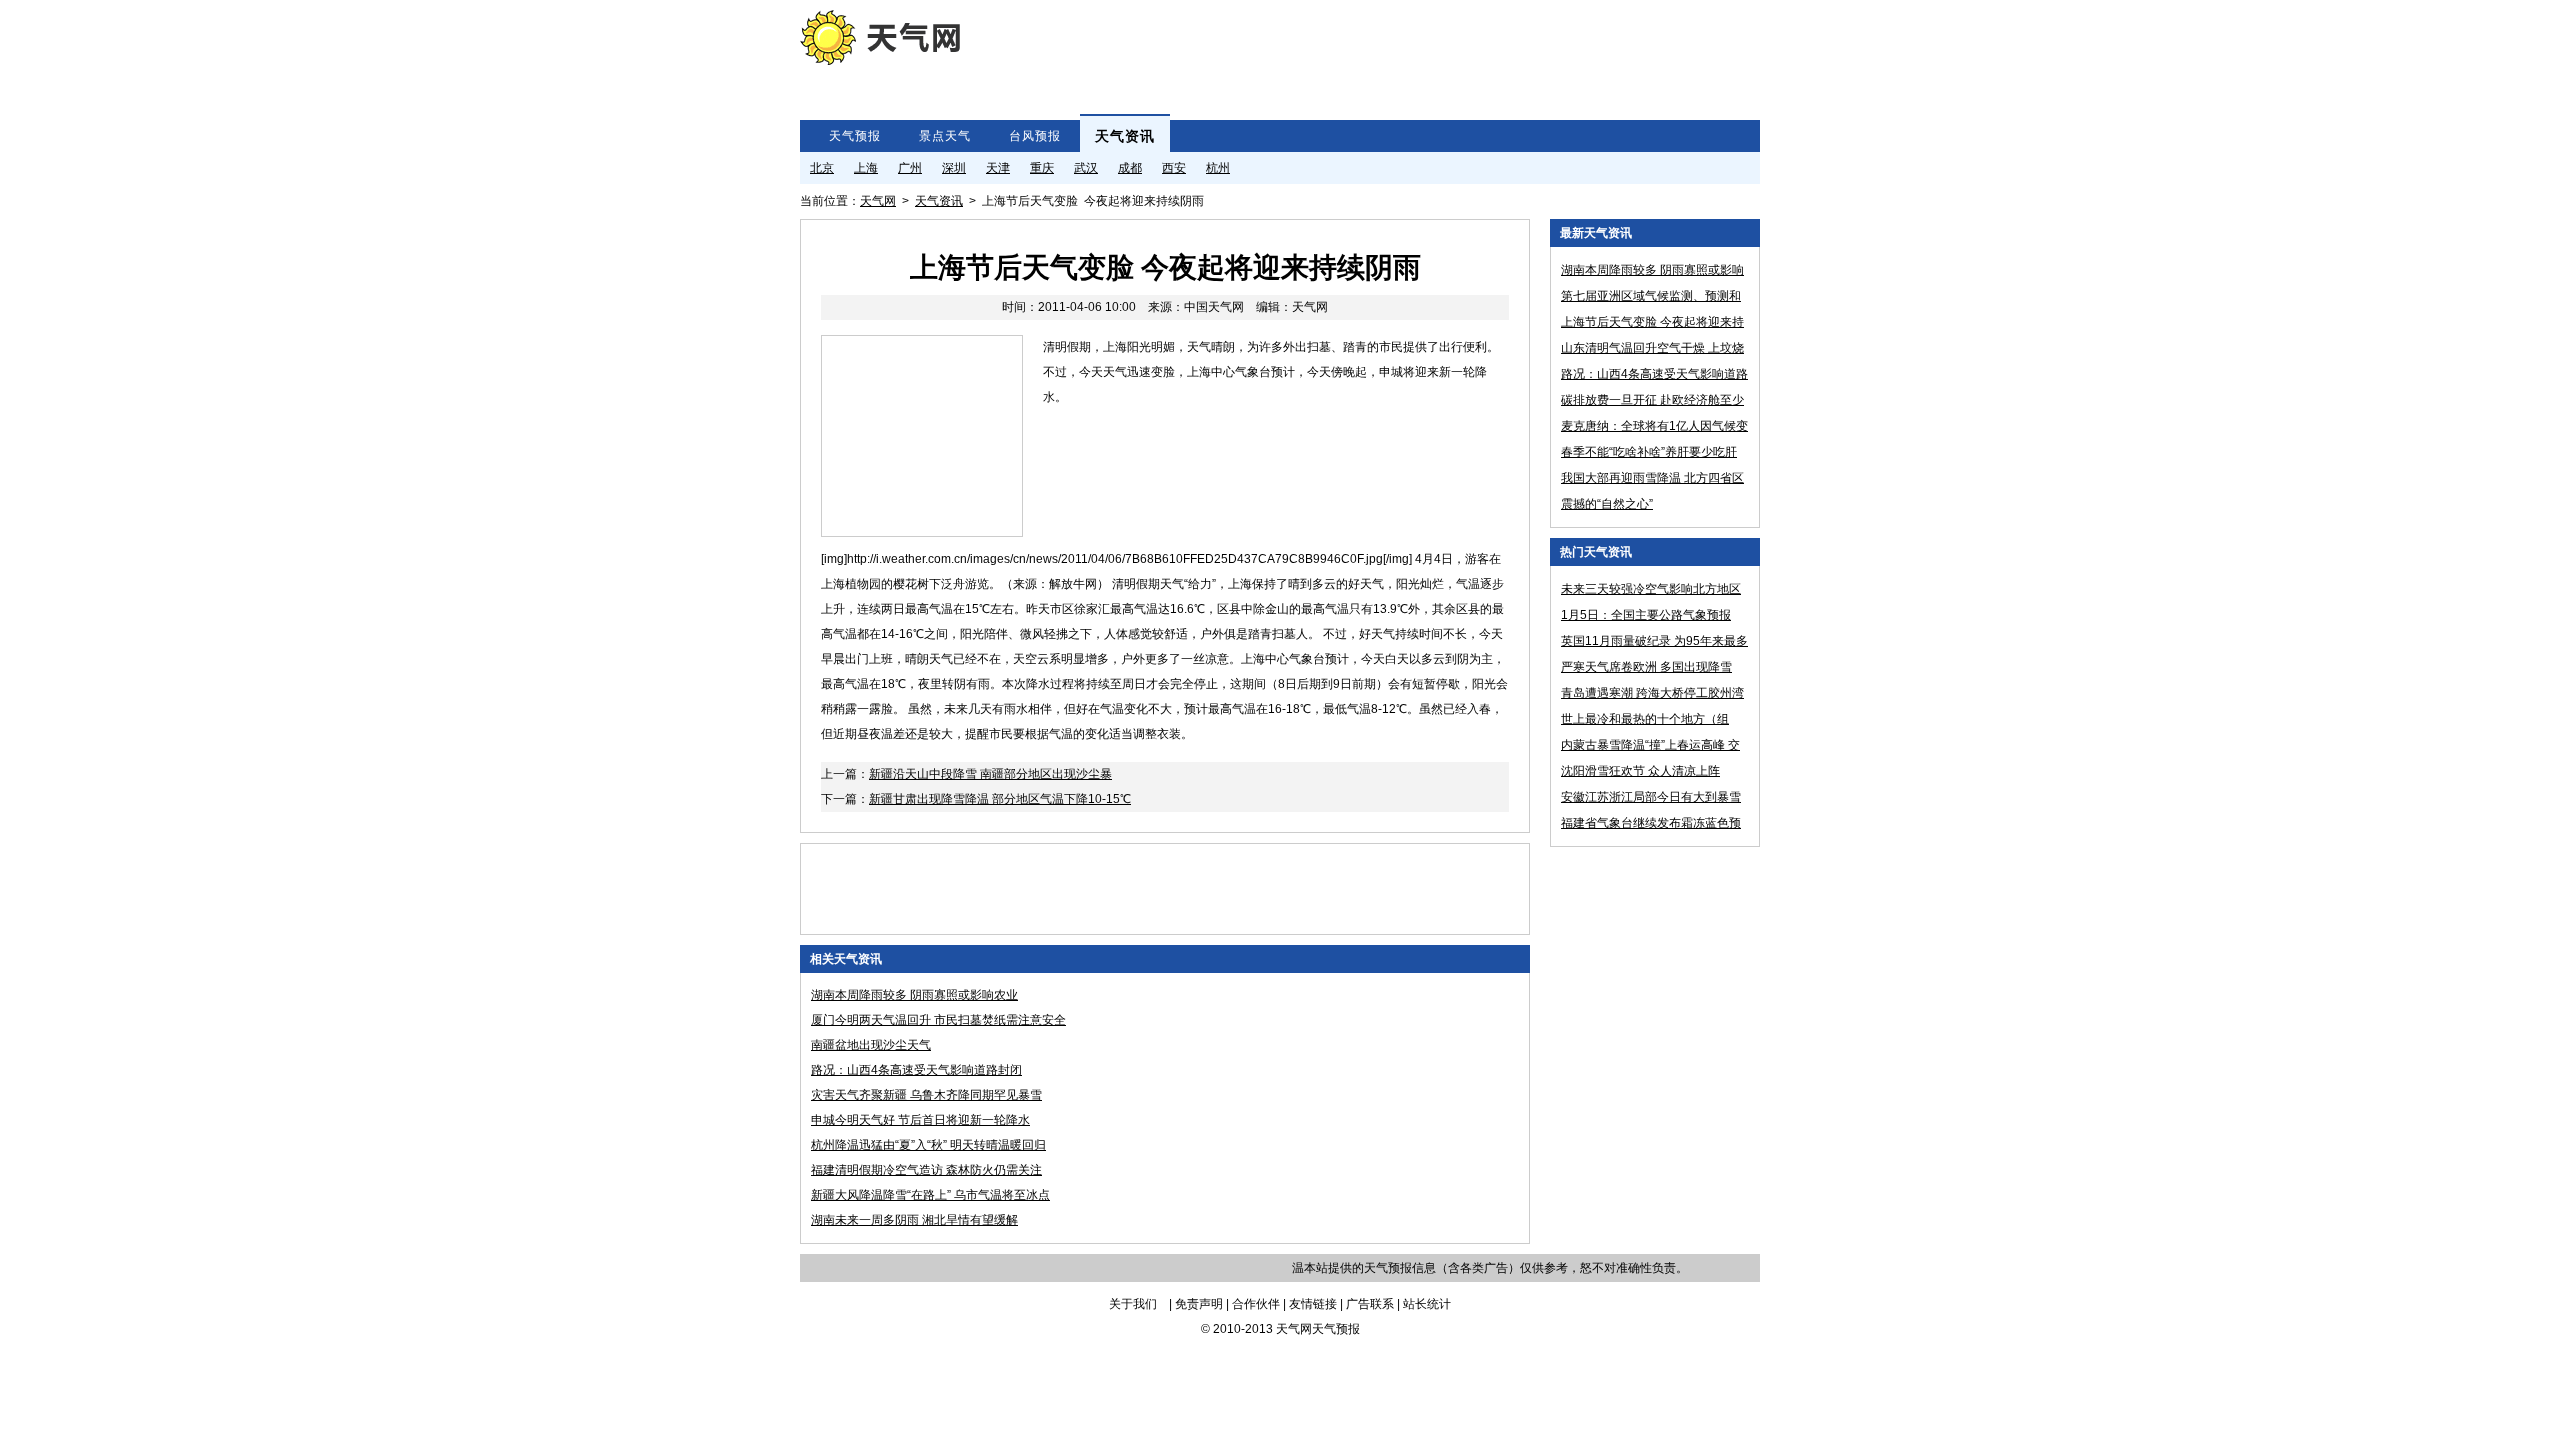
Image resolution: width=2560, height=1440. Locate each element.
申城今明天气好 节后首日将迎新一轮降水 (920, 1120)
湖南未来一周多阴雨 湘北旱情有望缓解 (914, 1220)
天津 (998, 168)
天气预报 (855, 136)
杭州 (1218, 168)
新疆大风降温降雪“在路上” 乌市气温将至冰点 (930, 1195)
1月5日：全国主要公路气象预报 (1646, 615)
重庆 (1042, 168)
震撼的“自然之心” (1607, 504)
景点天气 (945, 136)
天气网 (878, 201)
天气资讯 (1125, 136)
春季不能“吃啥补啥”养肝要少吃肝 (1649, 452)
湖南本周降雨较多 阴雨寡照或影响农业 (914, 995)
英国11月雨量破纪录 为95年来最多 (1654, 641)
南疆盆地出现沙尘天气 (871, 1045)
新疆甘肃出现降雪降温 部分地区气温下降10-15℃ (1000, 799)
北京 (822, 168)
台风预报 (1035, 136)
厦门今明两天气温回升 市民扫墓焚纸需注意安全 (938, 1020)
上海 (866, 168)
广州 (910, 168)
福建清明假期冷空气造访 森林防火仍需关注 (926, 1170)
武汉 (1086, 168)
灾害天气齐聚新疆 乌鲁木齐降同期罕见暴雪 (926, 1095)
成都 (1130, 168)
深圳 (954, 168)
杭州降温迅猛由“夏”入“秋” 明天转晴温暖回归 (928, 1145)
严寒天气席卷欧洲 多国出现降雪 (1646, 667)
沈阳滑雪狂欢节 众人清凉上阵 (1640, 771)
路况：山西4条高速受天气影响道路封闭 (916, 1070)
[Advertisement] (1334, 55)
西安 (1174, 168)
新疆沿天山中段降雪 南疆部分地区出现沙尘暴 (990, 774)
